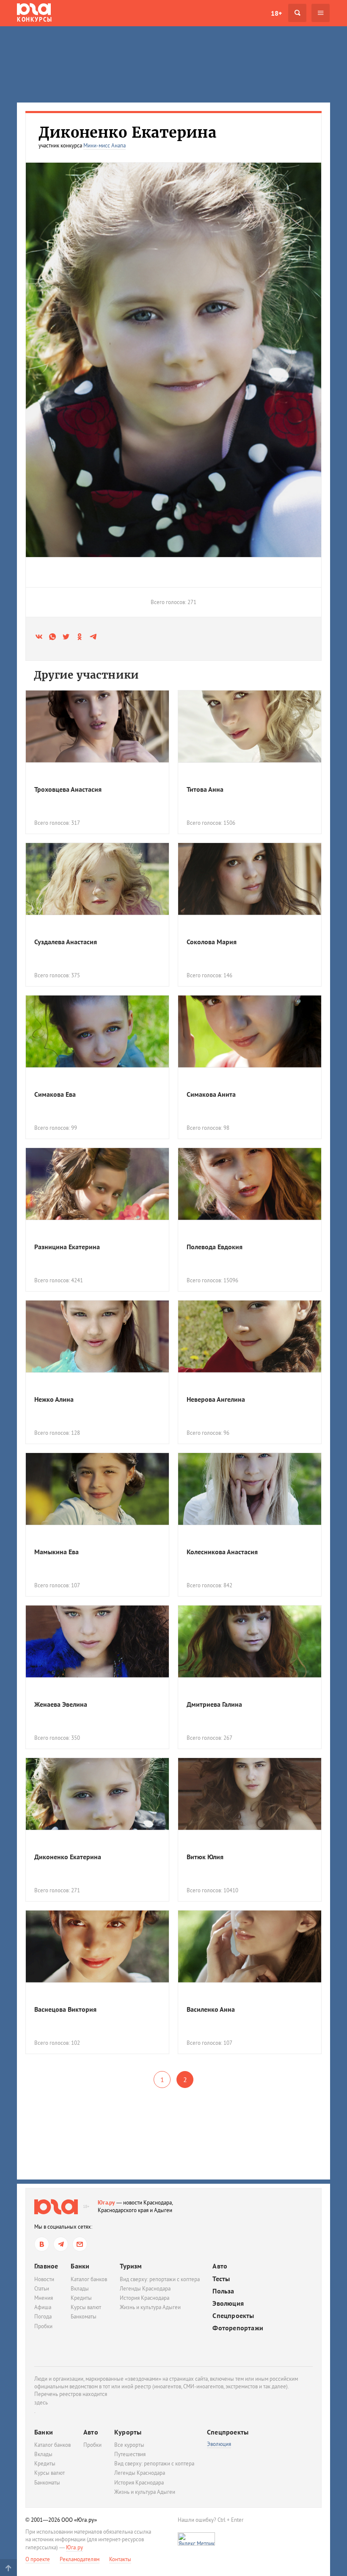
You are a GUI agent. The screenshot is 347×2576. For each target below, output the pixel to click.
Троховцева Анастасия (68, 789)
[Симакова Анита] (250, 1032)
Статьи (42, 2289)
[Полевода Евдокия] (250, 1184)
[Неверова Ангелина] (250, 1337)
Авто (220, 2266)
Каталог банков (89, 2279)
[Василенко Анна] (250, 1947)
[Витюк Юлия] (250, 1794)
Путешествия (130, 2454)
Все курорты (129, 2445)
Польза (223, 2291)
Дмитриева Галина (214, 1704)
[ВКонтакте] (42, 2244)
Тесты (221, 2279)
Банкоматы (84, 2317)
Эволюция (228, 2303)
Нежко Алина (54, 1399)
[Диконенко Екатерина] (97, 1794)
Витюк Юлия (205, 1857)
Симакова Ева (55, 1094)
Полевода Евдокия (215, 1247)
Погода (43, 2317)
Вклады (80, 2289)
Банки (80, 2266)
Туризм (131, 2266)
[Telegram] (61, 2244)
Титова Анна (205, 789)
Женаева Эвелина (61, 1704)
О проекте (38, 2559)
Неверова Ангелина (216, 1399)
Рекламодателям (80, 2559)
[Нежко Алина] (97, 1337)
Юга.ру (106, 2203)
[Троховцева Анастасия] (97, 726)
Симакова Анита (211, 1094)
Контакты (120, 2559)
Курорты (128, 2432)
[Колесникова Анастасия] (250, 1489)
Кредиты (81, 2298)
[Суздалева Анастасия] (97, 879)
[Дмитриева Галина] (250, 1642)
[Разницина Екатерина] (97, 1184)
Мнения (44, 2298)
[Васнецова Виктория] (97, 1947)
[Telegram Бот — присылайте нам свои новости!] (80, 2244)
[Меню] (321, 13)
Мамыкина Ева (56, 1552)
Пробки (43, 2326)
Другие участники (86, 675)
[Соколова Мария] (250, 879)
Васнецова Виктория (65, 2009)
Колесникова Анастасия (222, 1552)
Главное (46, 2266)
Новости (44, 2279)
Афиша (43, 2307)
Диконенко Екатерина (68, 1857)
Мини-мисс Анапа (105, 146)
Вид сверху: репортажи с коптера (160, 2279)
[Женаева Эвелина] (97, 1642)
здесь (41, 2403)
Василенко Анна (211, 2009)
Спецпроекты (233, 2316)
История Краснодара (145, 2298)
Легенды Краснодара (145, 2289)
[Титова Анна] (250, 726)
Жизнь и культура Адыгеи (150, 2307)
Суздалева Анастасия (66, 942)
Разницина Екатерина (67, 1247)
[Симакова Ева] (97, 1032)
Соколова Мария (212, 942)
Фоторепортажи (238, 2328)
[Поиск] (297, 13)
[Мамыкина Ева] (97, 1489)
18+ (276, 13)
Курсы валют (86, 2307)
